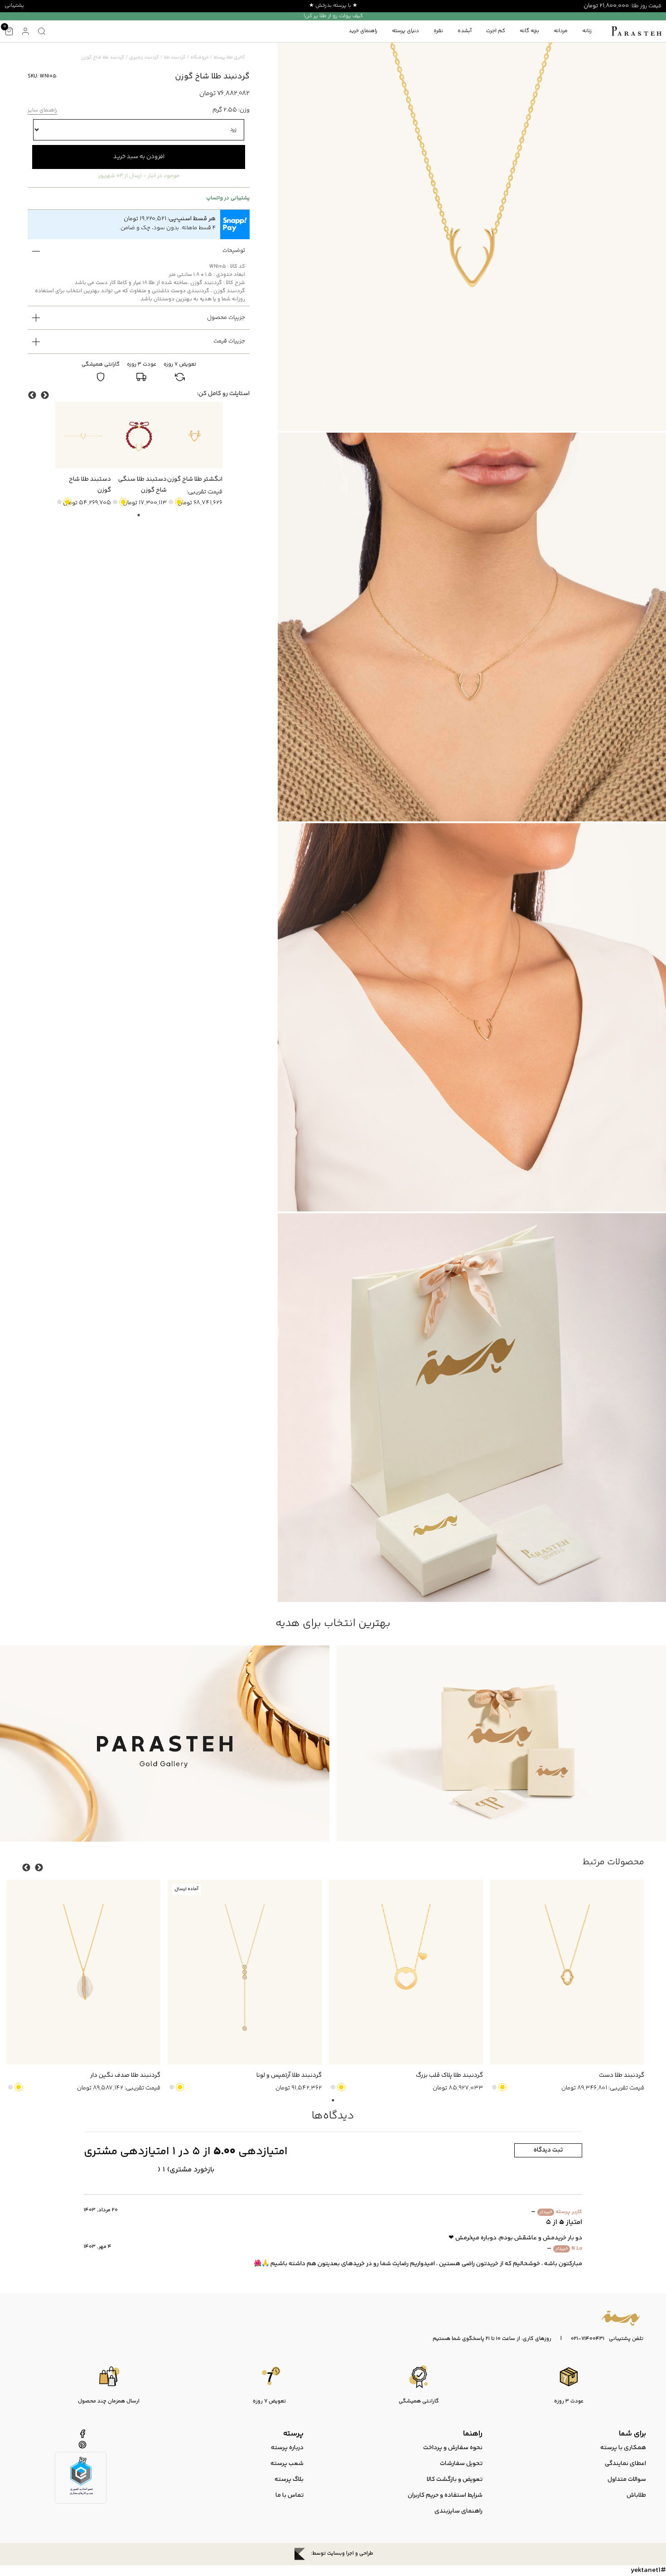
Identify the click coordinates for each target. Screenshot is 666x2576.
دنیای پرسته (405, 31)
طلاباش (636, 2495)
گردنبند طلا (175, 58)
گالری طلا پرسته (229, 58)
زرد (179, 502)
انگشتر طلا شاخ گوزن (195, 479)
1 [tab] (139, 515)
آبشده (465, 31)
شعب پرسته (287, 2464)
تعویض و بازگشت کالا (455, 2480)
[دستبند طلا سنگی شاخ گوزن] (139, 435)
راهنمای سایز (42, 111)
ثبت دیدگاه (548, 2150)
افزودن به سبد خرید (139, 157)
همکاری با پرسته (623, 2448)
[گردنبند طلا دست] (567, 1972)
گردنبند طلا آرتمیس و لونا (289, 2075)
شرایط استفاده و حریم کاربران (445, 2495)
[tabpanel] (195, 455)
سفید (171, 502)
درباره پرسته (287, 2448)
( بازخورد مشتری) (186, 2170)
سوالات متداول (627, 2480)
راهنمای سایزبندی (458, 2511)
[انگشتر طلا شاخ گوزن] (195, 435)
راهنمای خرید (363, 31)
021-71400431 (588, 2339)
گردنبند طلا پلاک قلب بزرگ (449, 2075)
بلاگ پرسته (289, 2480)
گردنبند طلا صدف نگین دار (125, 2075)
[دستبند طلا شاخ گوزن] (83, 435)
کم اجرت (496, 31)
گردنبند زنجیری (144, 58)
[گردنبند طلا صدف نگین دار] (83, 1972)
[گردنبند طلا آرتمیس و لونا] (245, 1972)
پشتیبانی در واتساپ (228, 198)
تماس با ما (290, 2495)
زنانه (587, 31)
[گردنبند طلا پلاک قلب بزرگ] (406, 1972)
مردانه (561, 31)
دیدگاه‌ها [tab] (333, 2116)
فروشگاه (200, 58)
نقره (438, 31)
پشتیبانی (14, 6)
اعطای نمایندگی (625, 2464)
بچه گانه (529, 31)
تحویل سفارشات (461, 2464)
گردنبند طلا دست (622, 2075)
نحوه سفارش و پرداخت (453, 2448)
